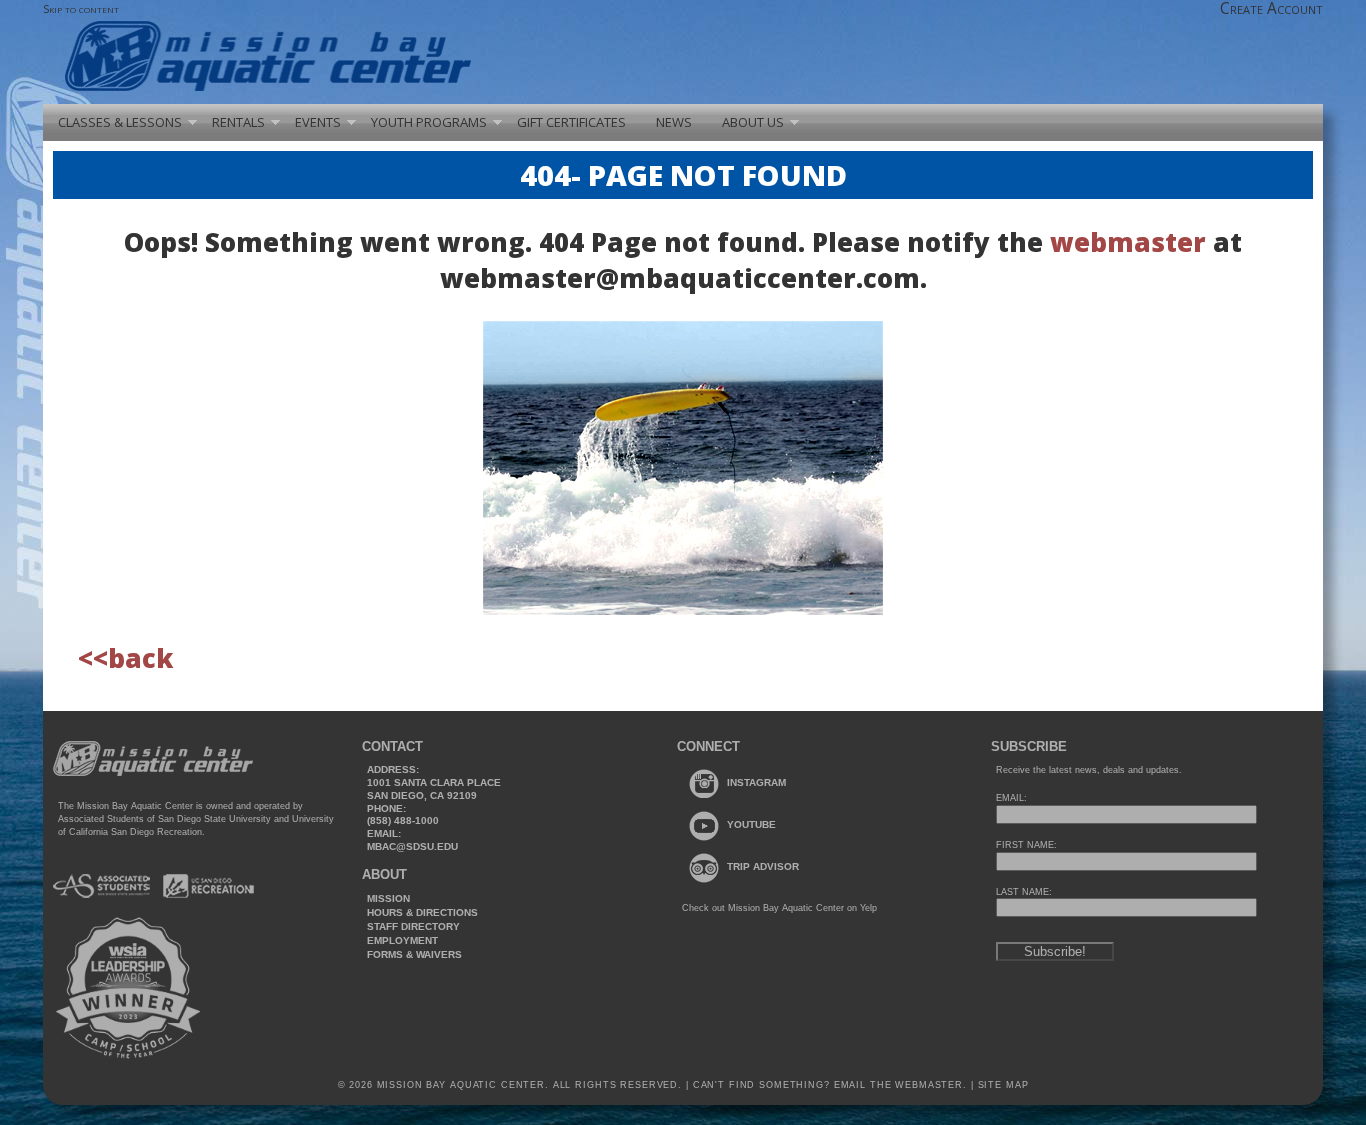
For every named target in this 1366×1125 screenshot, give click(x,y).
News (674, 122)
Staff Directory (413, 926)
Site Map (1001, 1085)
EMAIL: (1011, 798)
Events (318, 122)
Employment (402, 940)
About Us (753, 122)
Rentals (238, 122)
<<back (125, 658)
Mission (388, 898)
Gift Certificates (571, 122)
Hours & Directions (422, 912)
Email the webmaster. (900, 1085)
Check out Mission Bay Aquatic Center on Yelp (779, 908)
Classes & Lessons (120, 122)
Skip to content (81, 8)
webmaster (1128, 242)
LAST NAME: (1024, 892)
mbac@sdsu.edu (412, 846)
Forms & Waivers (414, 954)
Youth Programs (429, 122)
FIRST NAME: (1026, 845)
